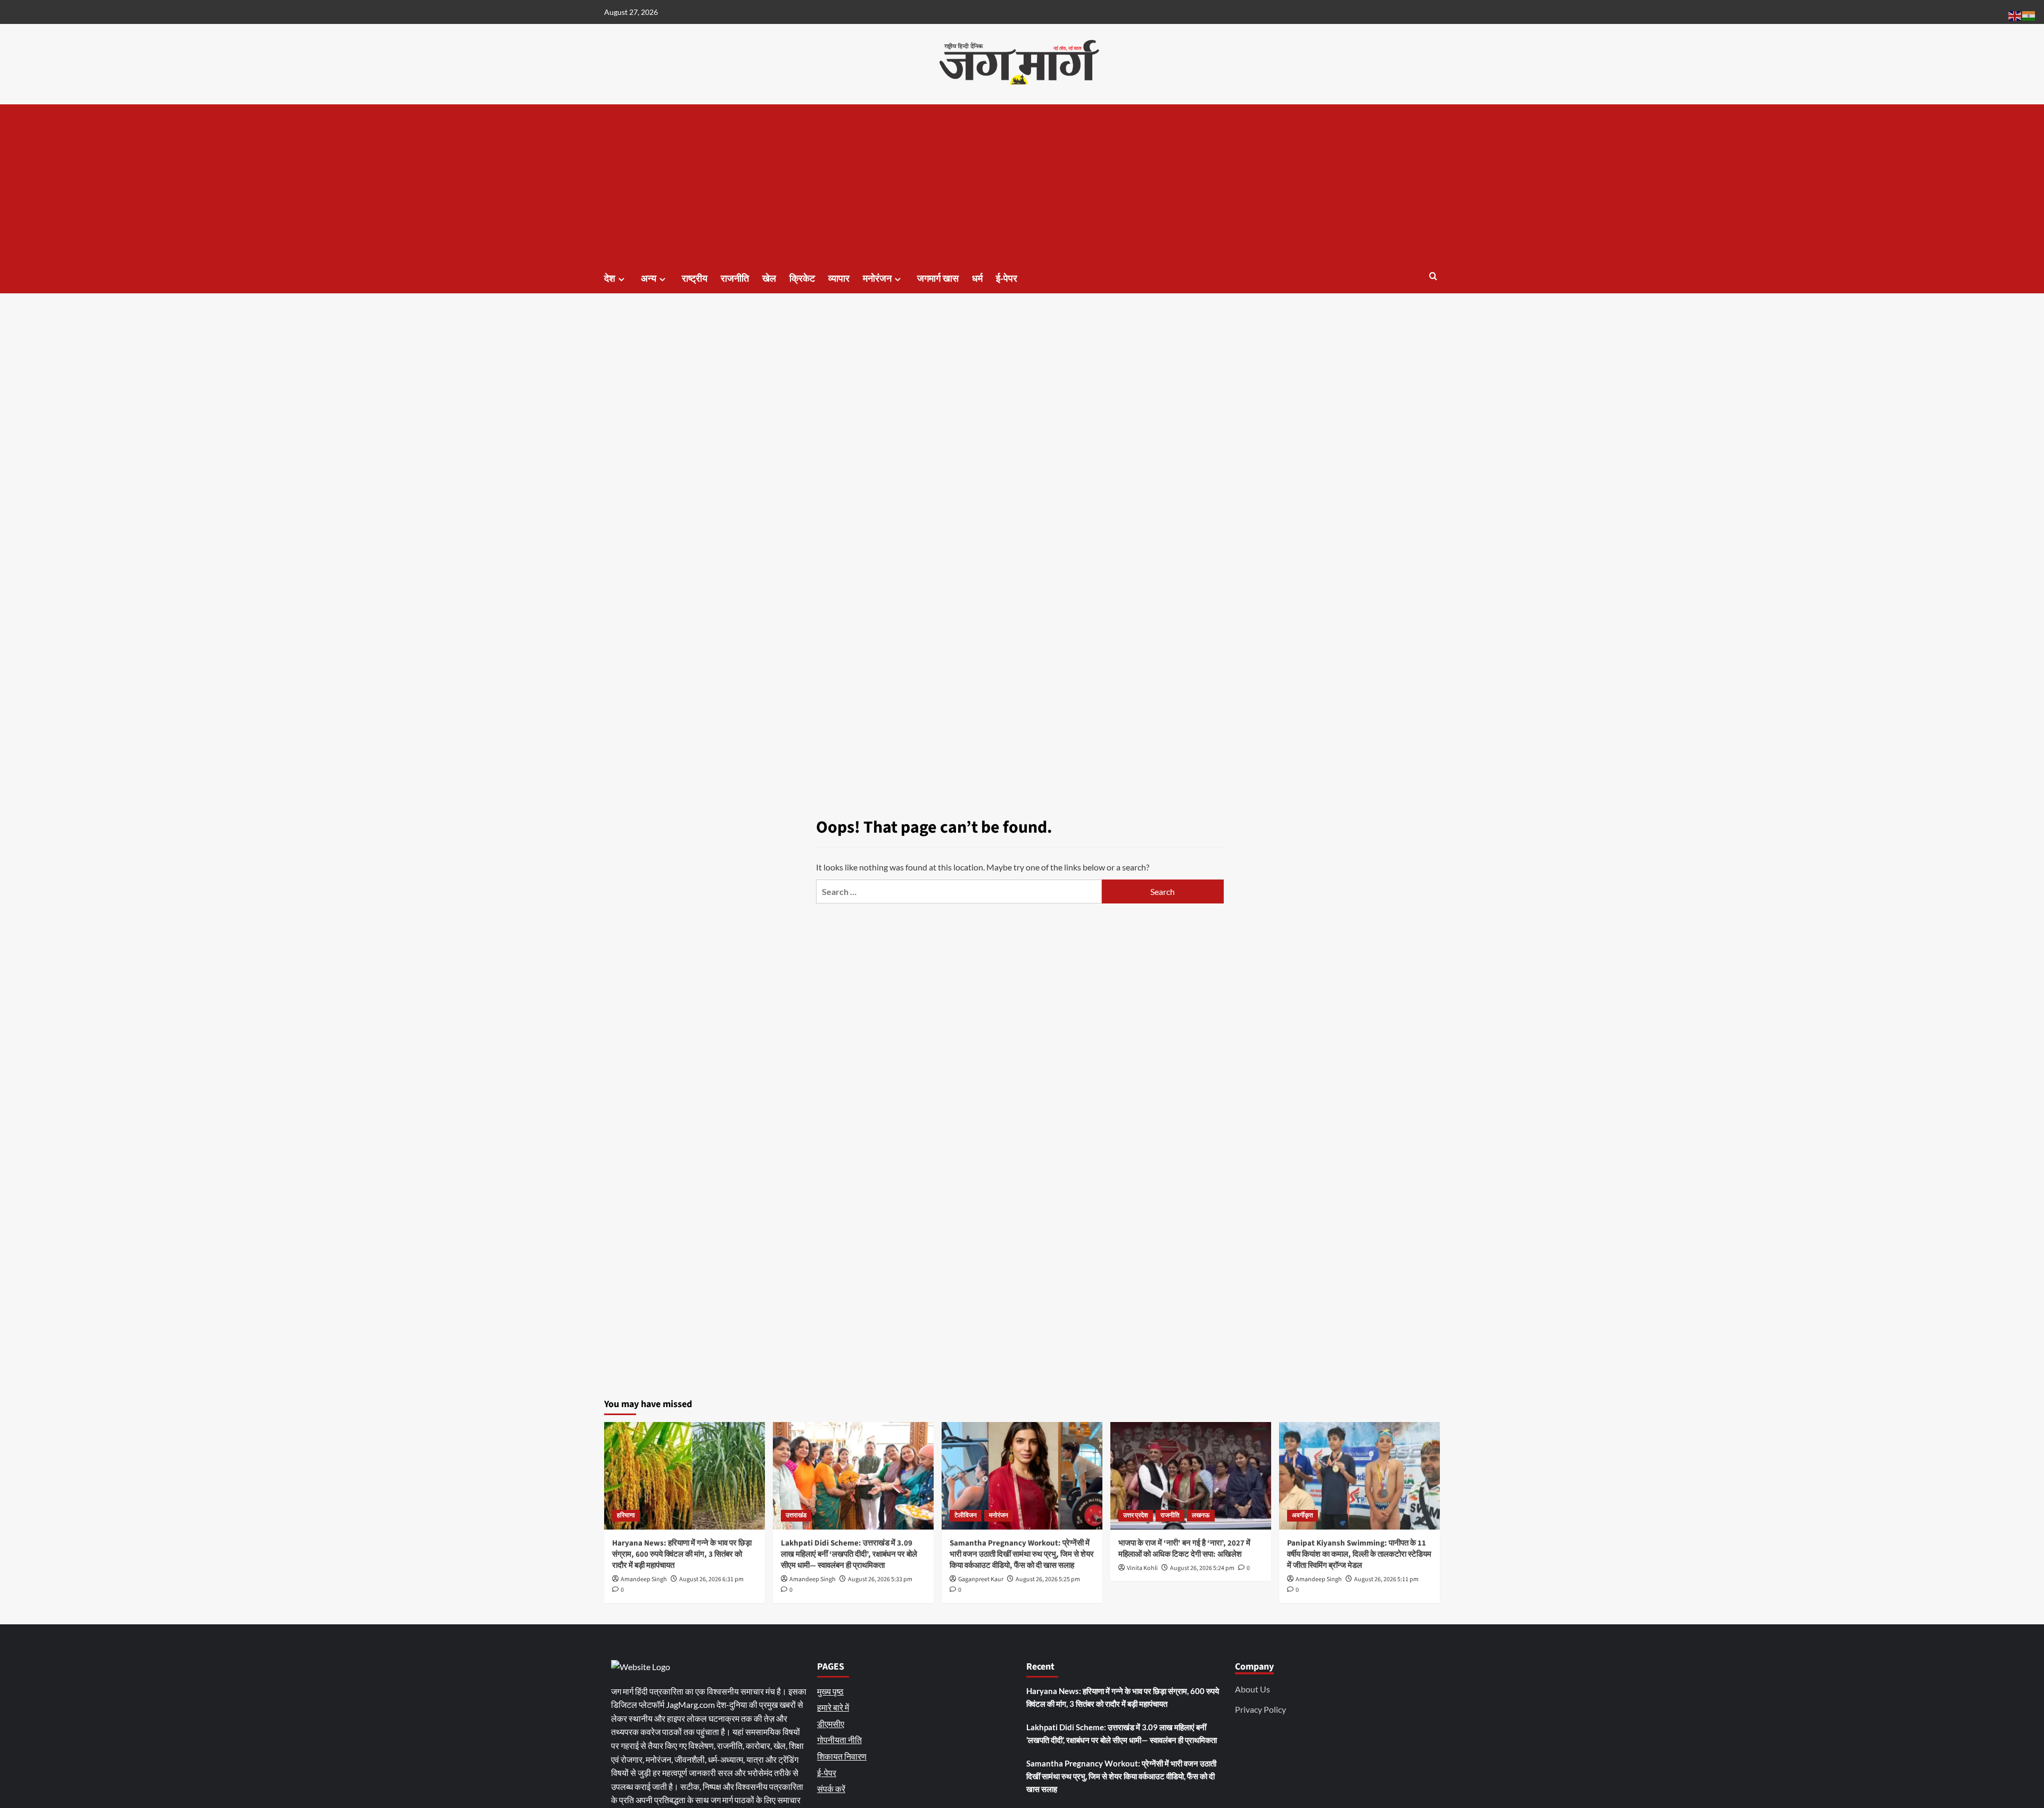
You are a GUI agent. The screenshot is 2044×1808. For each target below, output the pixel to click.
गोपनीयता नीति (839, 1740)
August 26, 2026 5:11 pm (1386, 1579)
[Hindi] (2029, 15)
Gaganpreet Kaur (981, 1579)
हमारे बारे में (833, 1707)
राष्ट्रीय (695, 279)
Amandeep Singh (644, 1579)
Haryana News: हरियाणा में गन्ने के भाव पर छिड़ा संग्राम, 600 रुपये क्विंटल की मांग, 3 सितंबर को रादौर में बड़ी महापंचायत (682, 1554)
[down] (621, 279)
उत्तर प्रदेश (1136, 1515)
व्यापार (839, 279)
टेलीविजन (966, 1515)
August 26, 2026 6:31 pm (711, 1579)
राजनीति (735, 279)
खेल (769, 279)
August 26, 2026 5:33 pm (880, 1579)
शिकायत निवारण (842, 1756)
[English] (2015, 15)
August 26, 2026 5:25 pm (1048, 1579)
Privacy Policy (1260, 1709)
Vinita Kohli (1142, 1568)
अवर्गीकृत (1303, 1515)
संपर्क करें (831, 1789)
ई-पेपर (1007, 279)
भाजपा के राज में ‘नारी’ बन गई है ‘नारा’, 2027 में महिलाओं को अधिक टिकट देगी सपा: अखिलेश (1184, 1549)
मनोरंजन (877, 279)
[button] (1433, 277)
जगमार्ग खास (938, 279)
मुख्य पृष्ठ (830, 1691)
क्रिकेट (802, 279)
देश (610, 279)
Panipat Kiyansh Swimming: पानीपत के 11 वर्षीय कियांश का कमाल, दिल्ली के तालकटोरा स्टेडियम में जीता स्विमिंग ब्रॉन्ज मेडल (1359, 1554)
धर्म (977, 279)
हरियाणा (626, 1515)
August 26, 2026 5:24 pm (1202, 1568)
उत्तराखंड (796, 1515)
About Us (1252, 1689)
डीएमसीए (831, 1724)
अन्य (649, 279)
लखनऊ (1201, 1515)
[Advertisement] (1022, 184)
